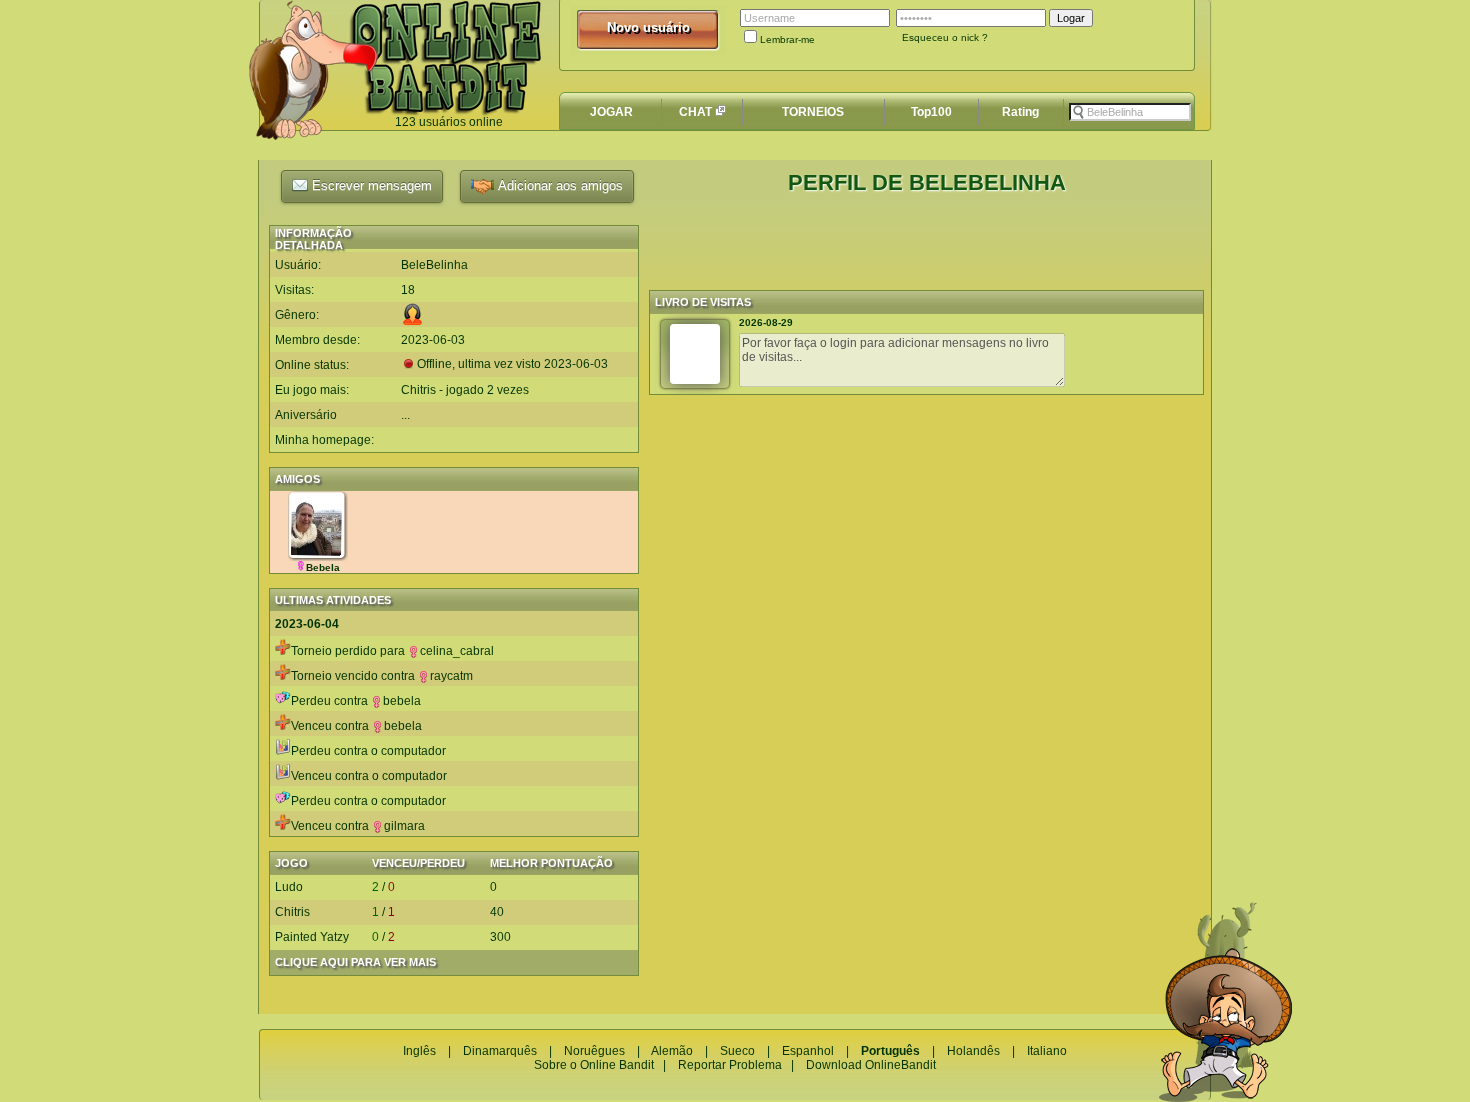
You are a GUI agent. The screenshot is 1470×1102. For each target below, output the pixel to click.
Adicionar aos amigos (558, 185)
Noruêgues (594, 1051)
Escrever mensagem (370, 185)
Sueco (737, 1051)
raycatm (451, 676)
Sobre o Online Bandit (594, 1065)
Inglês (419, 1051)
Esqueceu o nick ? (945, 37)
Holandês (973, 1051)
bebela (402, 701)
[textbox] (1130, 112)
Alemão (672, 1051)
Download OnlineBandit (871, 1065)
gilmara (404, 826)
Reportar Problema (730, 1065)
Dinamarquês (500, 1051)
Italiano (1047, 1051)
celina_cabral (457, 651)
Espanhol (808, 1051)
